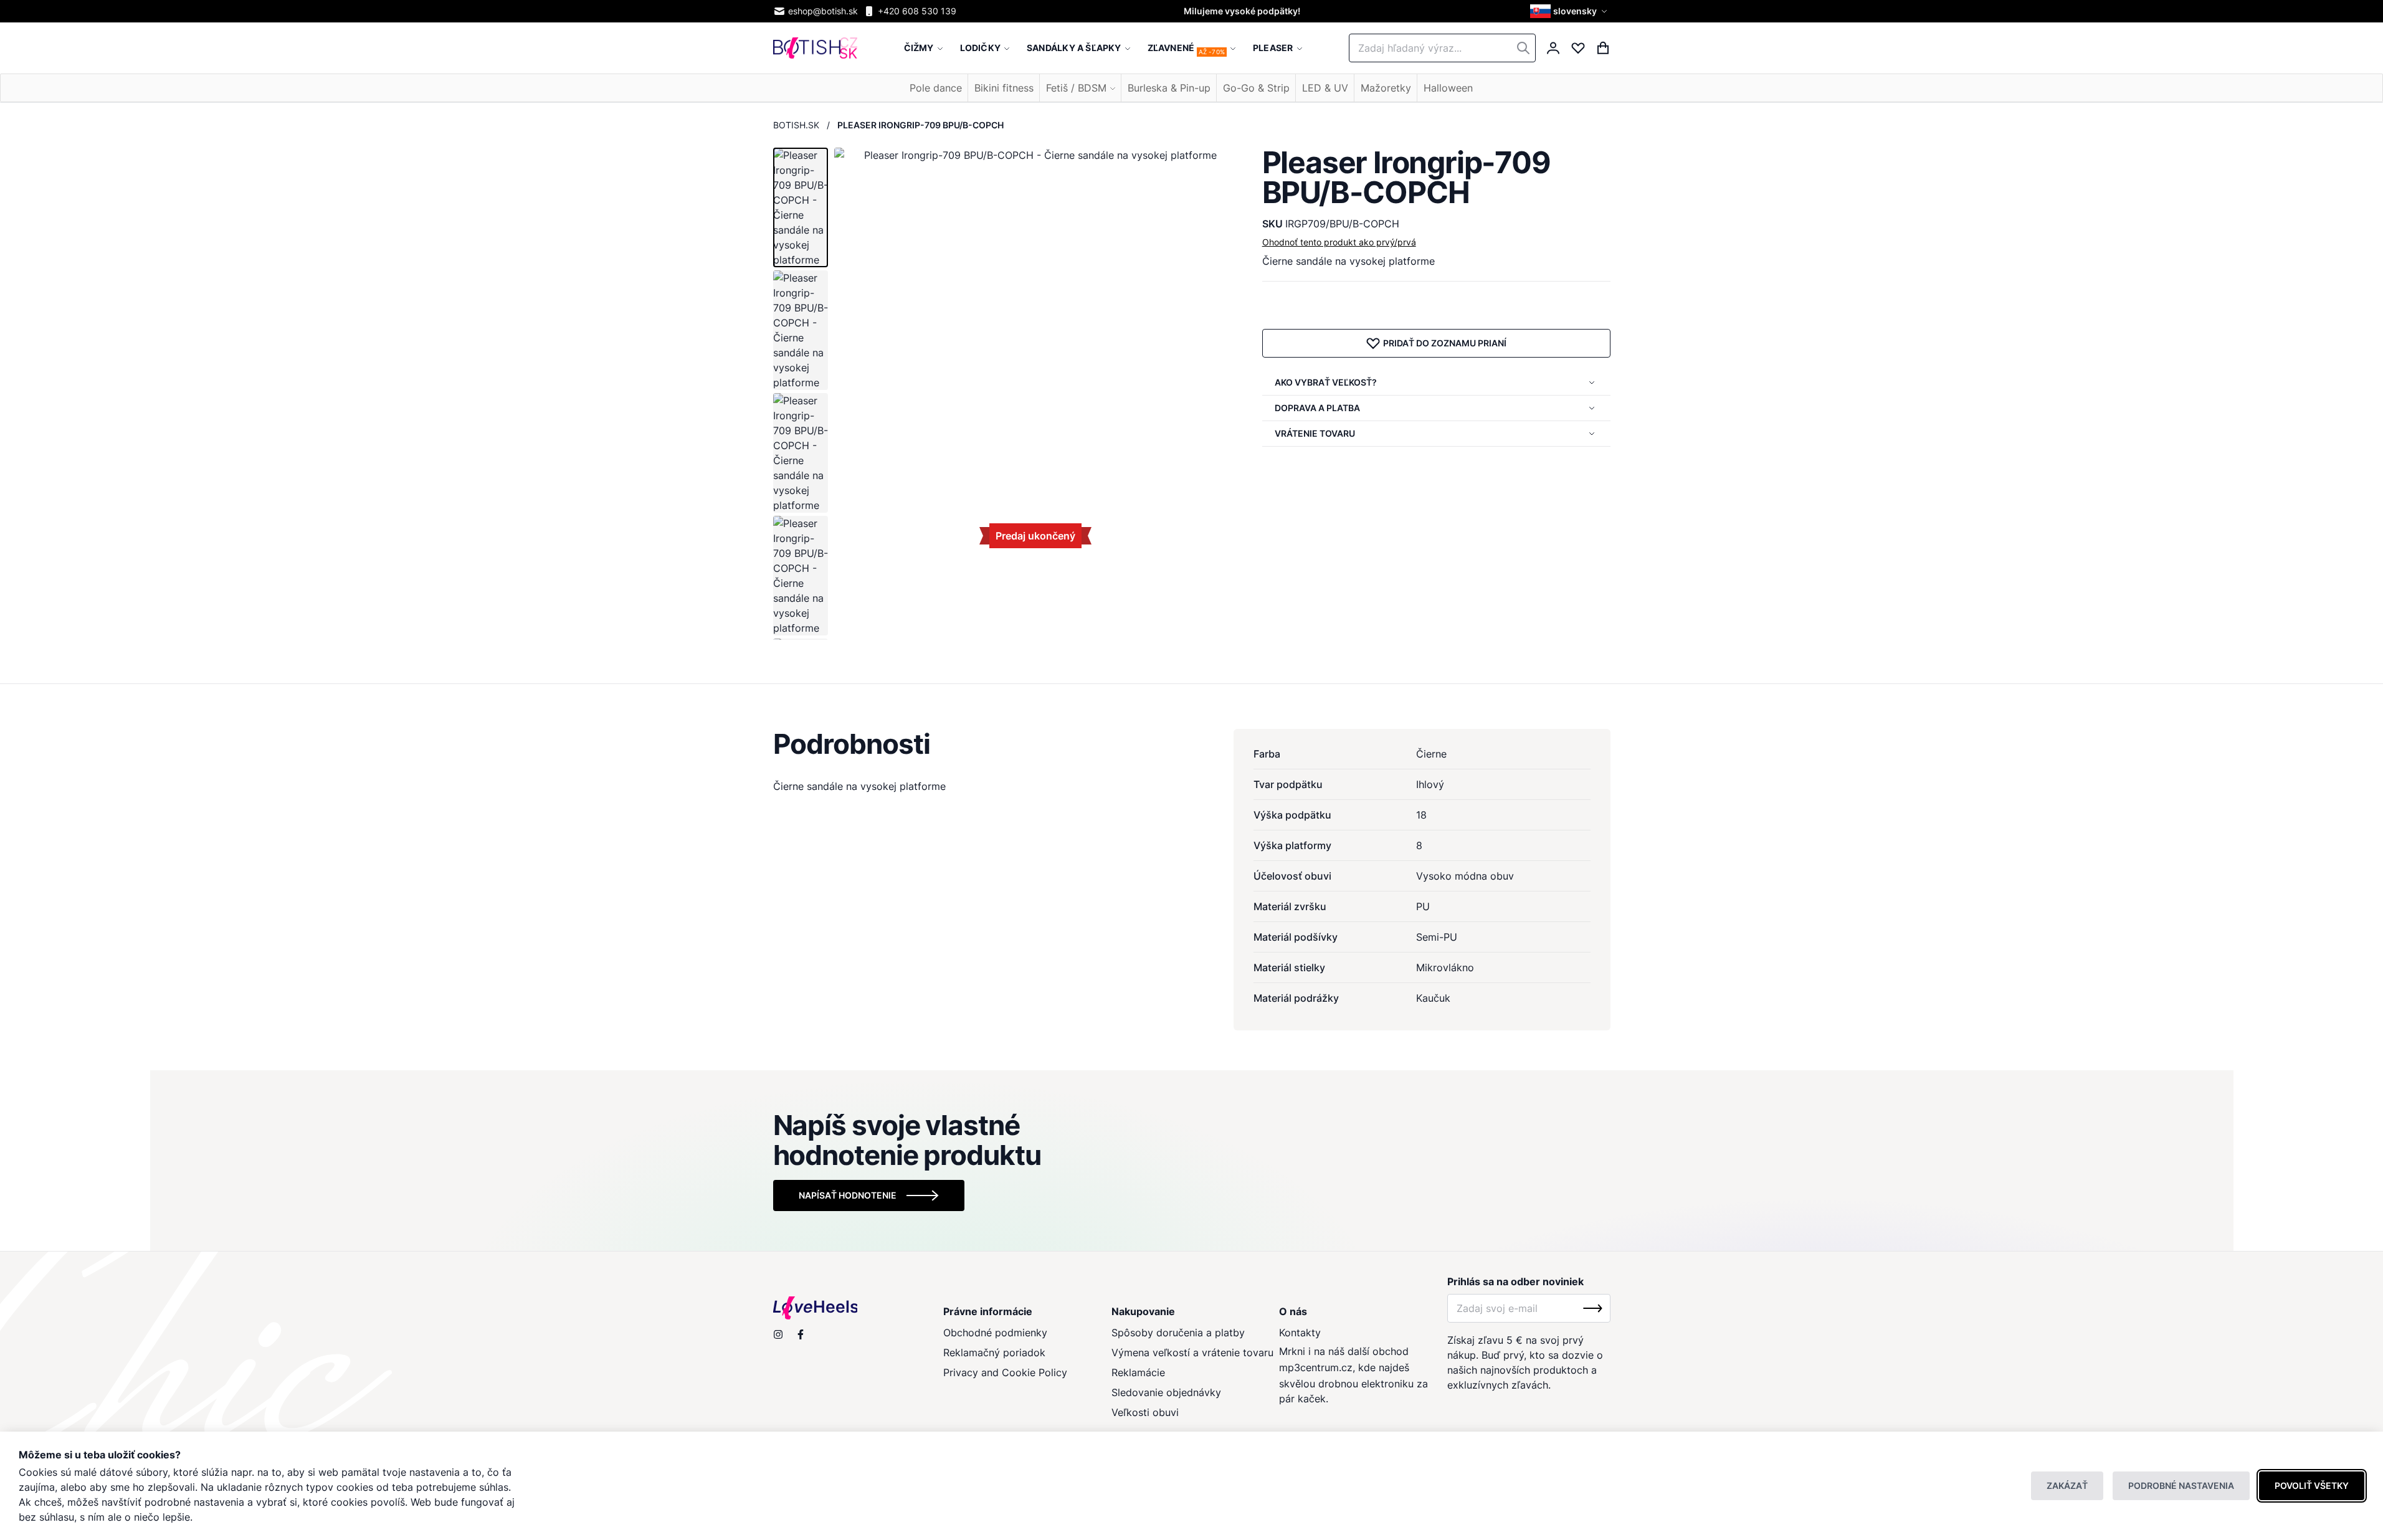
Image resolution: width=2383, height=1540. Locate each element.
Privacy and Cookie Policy (1005, 1372)
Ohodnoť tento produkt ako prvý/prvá (1339, 242)
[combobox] (1442, 48)
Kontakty (1300, 1333)
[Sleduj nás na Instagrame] (778, 1334)
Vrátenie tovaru (1315, 433)
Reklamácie (1138, 1372)
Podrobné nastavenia (2181, 1485)
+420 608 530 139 (917, 11)
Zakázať (2067, 1485)
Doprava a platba (1317, 408)
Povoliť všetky (2312, 1485)
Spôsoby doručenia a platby (1178, 1333)
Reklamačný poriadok (994, 1352)
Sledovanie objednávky (1166, 1392)
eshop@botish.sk (823, 11)
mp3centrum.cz (1316, 1367)
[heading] (1192, 744)
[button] (1570, 11)
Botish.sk (796, 125)
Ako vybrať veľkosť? (1326, 382)
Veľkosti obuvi (1145, 1412)
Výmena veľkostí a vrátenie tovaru (1192, 1352)
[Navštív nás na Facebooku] (801, 1334)
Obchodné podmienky (995, 1333)
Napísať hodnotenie (848, 1195)
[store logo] (815, 48)
